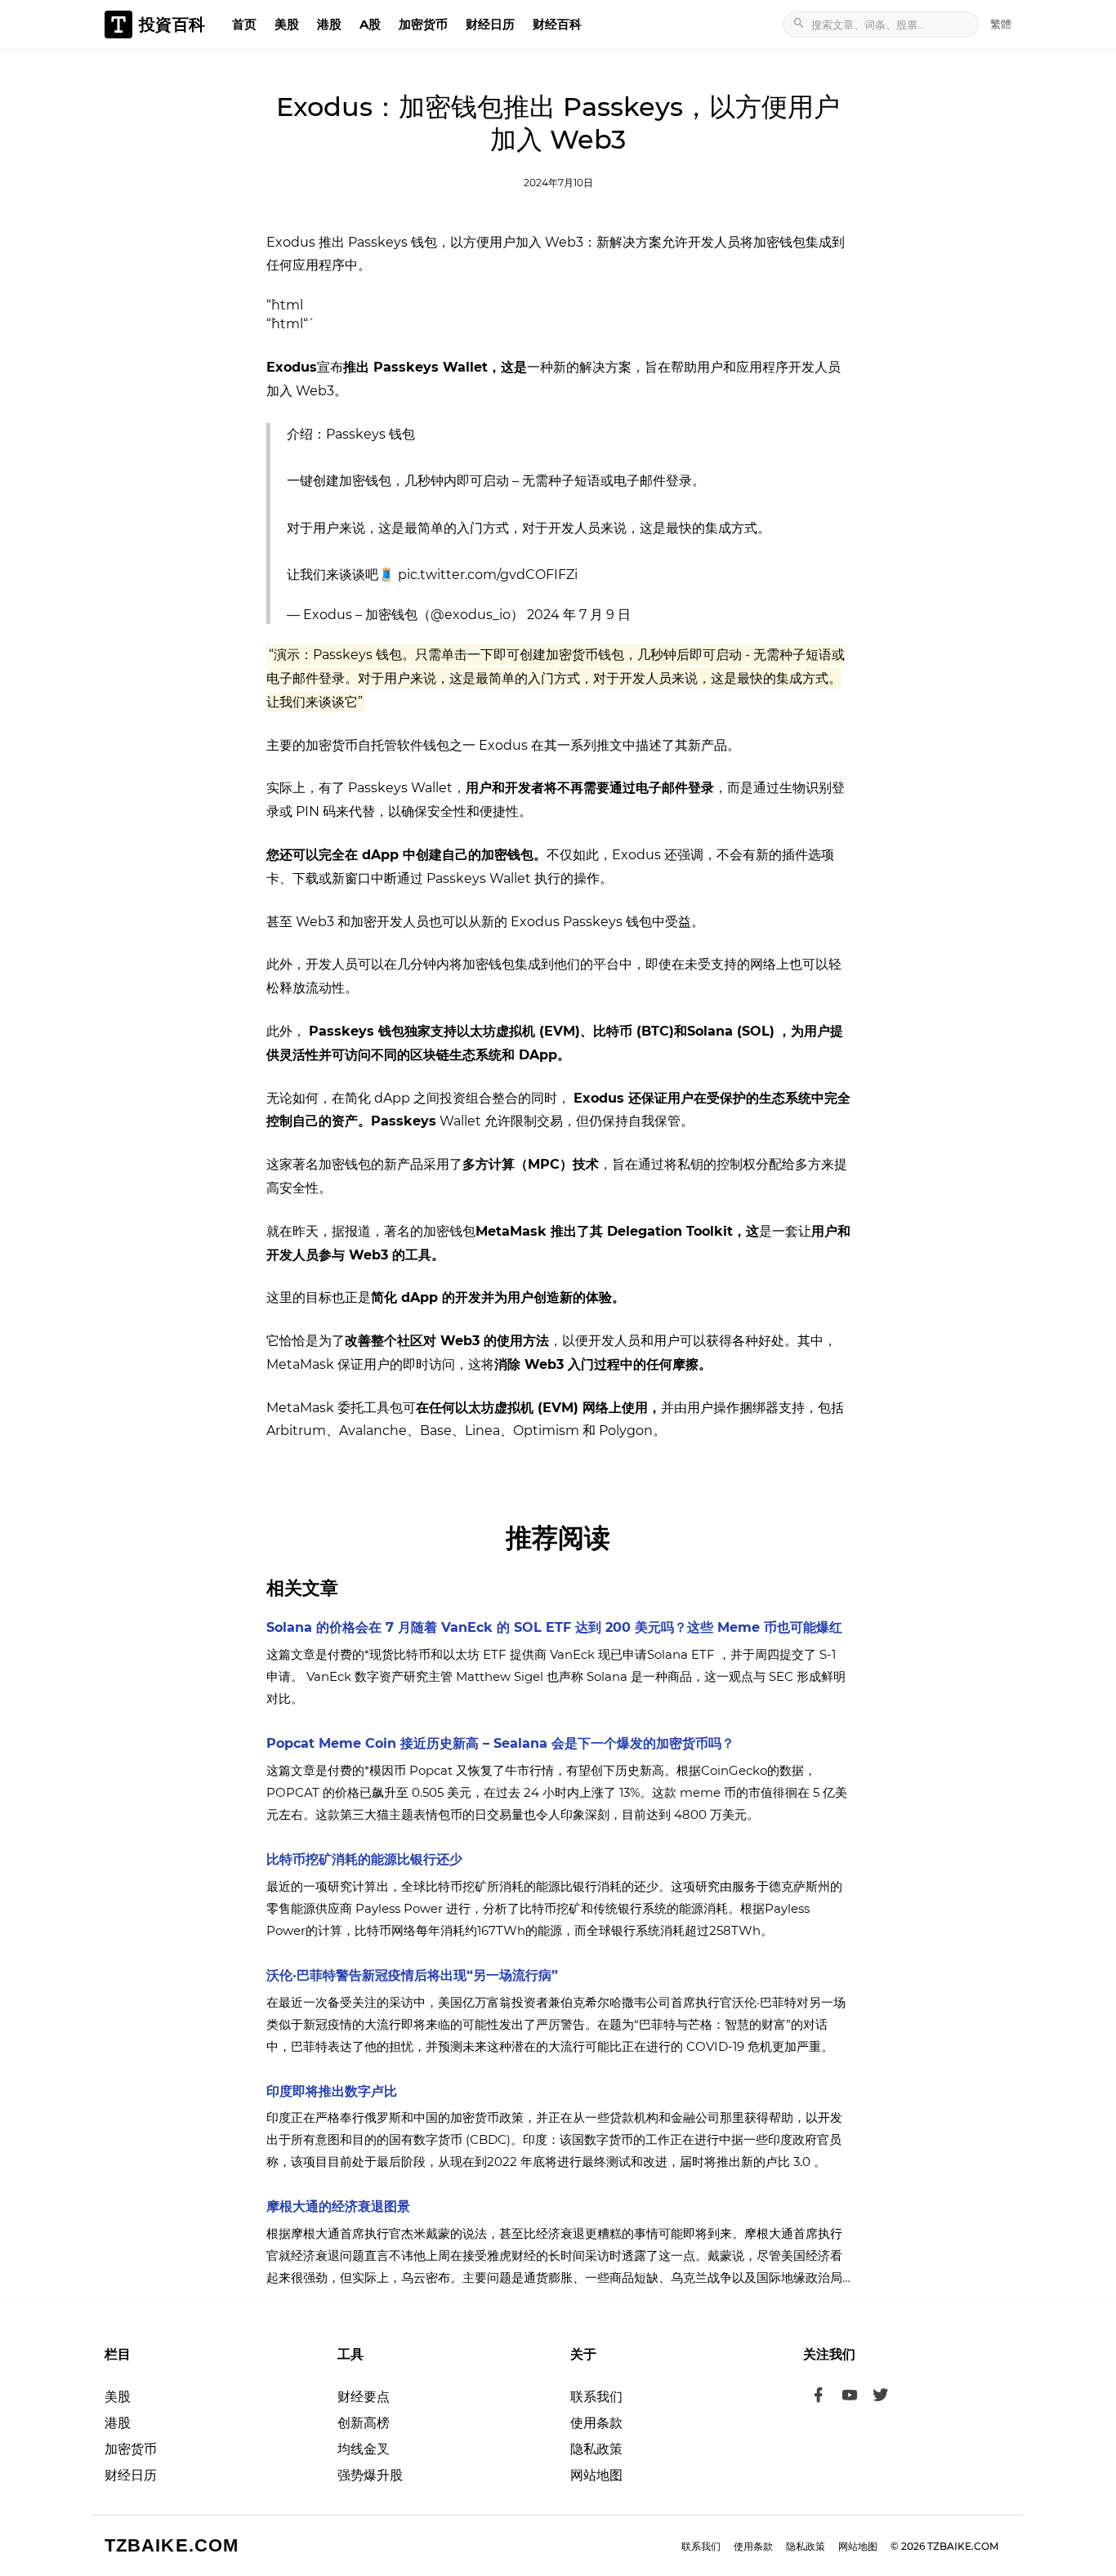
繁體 (1001, 24)
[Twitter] (881, 2397)
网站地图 (596, 2475)
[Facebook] (819, 2397)
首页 (244, 24)
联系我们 (596, 2397)
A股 (370, 24)
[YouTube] (850, 2397)
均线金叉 (364, 2449)
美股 (287, 24)
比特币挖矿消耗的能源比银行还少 (364, 1859)
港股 (329, 24)
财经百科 (557, 24)
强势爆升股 (370, 2475)
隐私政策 (596, 2449)
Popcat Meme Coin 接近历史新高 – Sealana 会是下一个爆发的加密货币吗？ (500, 1743)
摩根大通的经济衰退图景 (338, 2206)
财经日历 (490, 24)
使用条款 (596, 2423)
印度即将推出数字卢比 (332, 2091)
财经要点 (364, 2397)
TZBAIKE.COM (172, 2545)
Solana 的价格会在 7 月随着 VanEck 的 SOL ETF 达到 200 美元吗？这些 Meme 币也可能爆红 (554, 1627)
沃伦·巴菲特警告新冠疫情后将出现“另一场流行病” (412, 1975)
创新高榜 (364, 2423)
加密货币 (423, 24)
